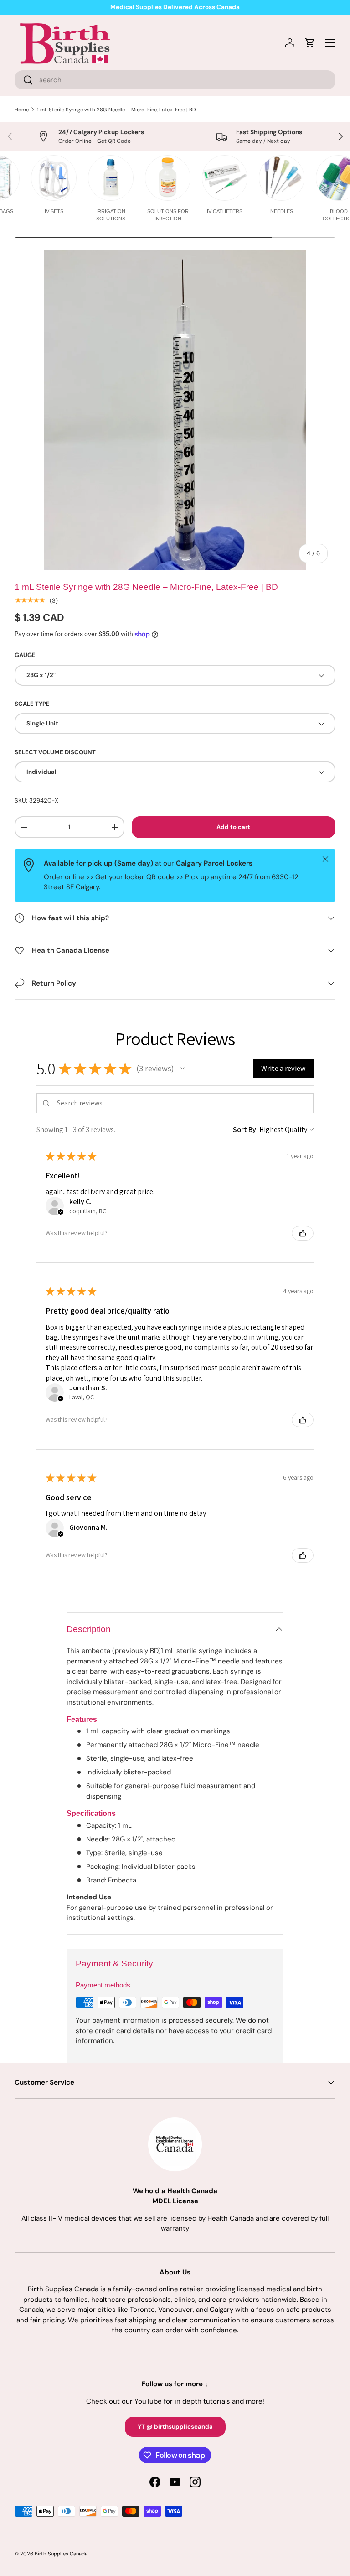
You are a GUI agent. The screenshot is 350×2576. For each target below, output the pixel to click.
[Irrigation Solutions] (111, 178)
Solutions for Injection (168, 215)
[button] (182, 1069)
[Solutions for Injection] (168, 178)
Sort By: (245, 1129)
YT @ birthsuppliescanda (175, 2427)
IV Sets (54, 211)
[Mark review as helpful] (303, 1233)
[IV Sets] (54, 178)
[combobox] (175, 80)
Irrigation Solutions (111, 215)
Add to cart (233, 827)
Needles (282, 211)
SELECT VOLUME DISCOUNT (55, 752)
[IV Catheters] (225, 178)
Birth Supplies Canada (61, 2554)
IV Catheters (225, 211)
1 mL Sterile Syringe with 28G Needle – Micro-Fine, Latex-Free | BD (116, 110)
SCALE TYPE (32, 704)
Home (22, 110)
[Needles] (282, 178)
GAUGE (25, 655)
